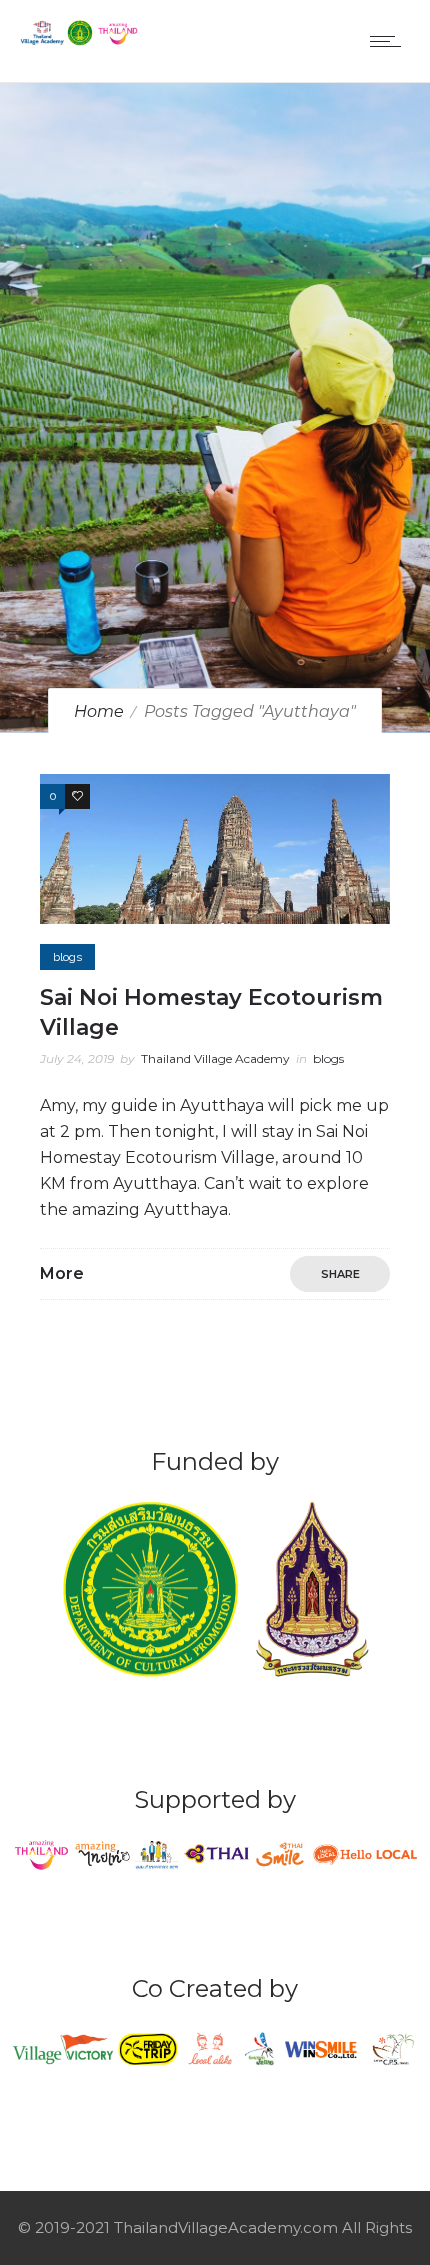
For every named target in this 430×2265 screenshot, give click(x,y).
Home (99, 711)
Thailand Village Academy (215, 1058)
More (62, 1273)
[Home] (80, 40)
